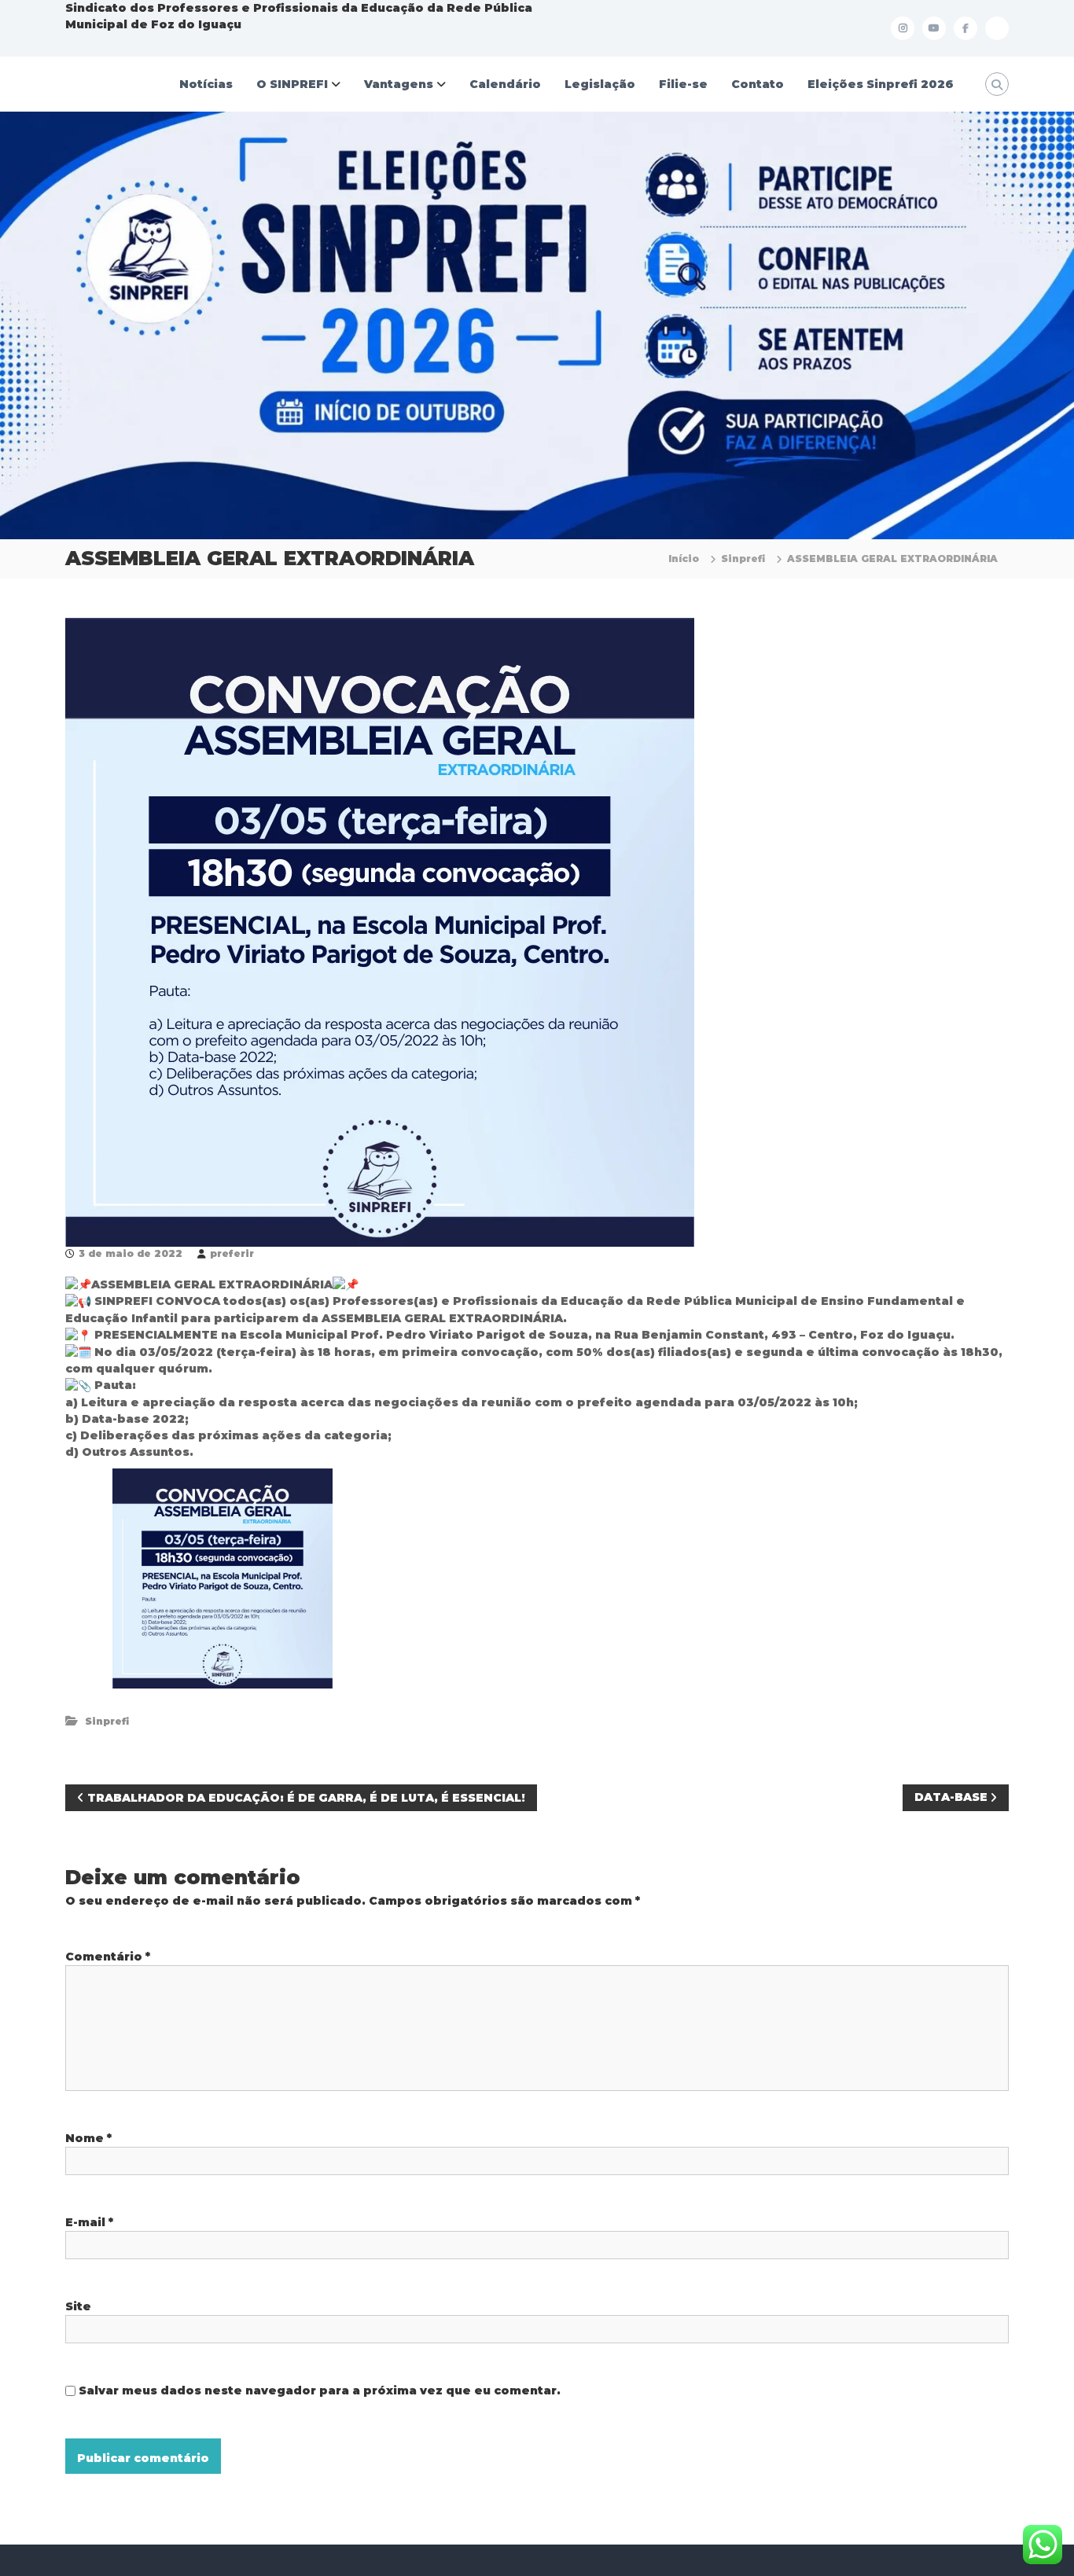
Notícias (206, 84)
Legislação (600, 84)
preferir (232, 1253)
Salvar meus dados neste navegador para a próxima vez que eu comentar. (320, 2390)
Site (78, 2306)
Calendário (505, 84)
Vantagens (399, 84)
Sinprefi (743, 559)
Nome (88, 2138)
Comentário (108, 1957)
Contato (758, 84)
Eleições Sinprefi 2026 (881, 84)
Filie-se (683, 84)
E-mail (89, 2222)
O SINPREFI (292, 84)
